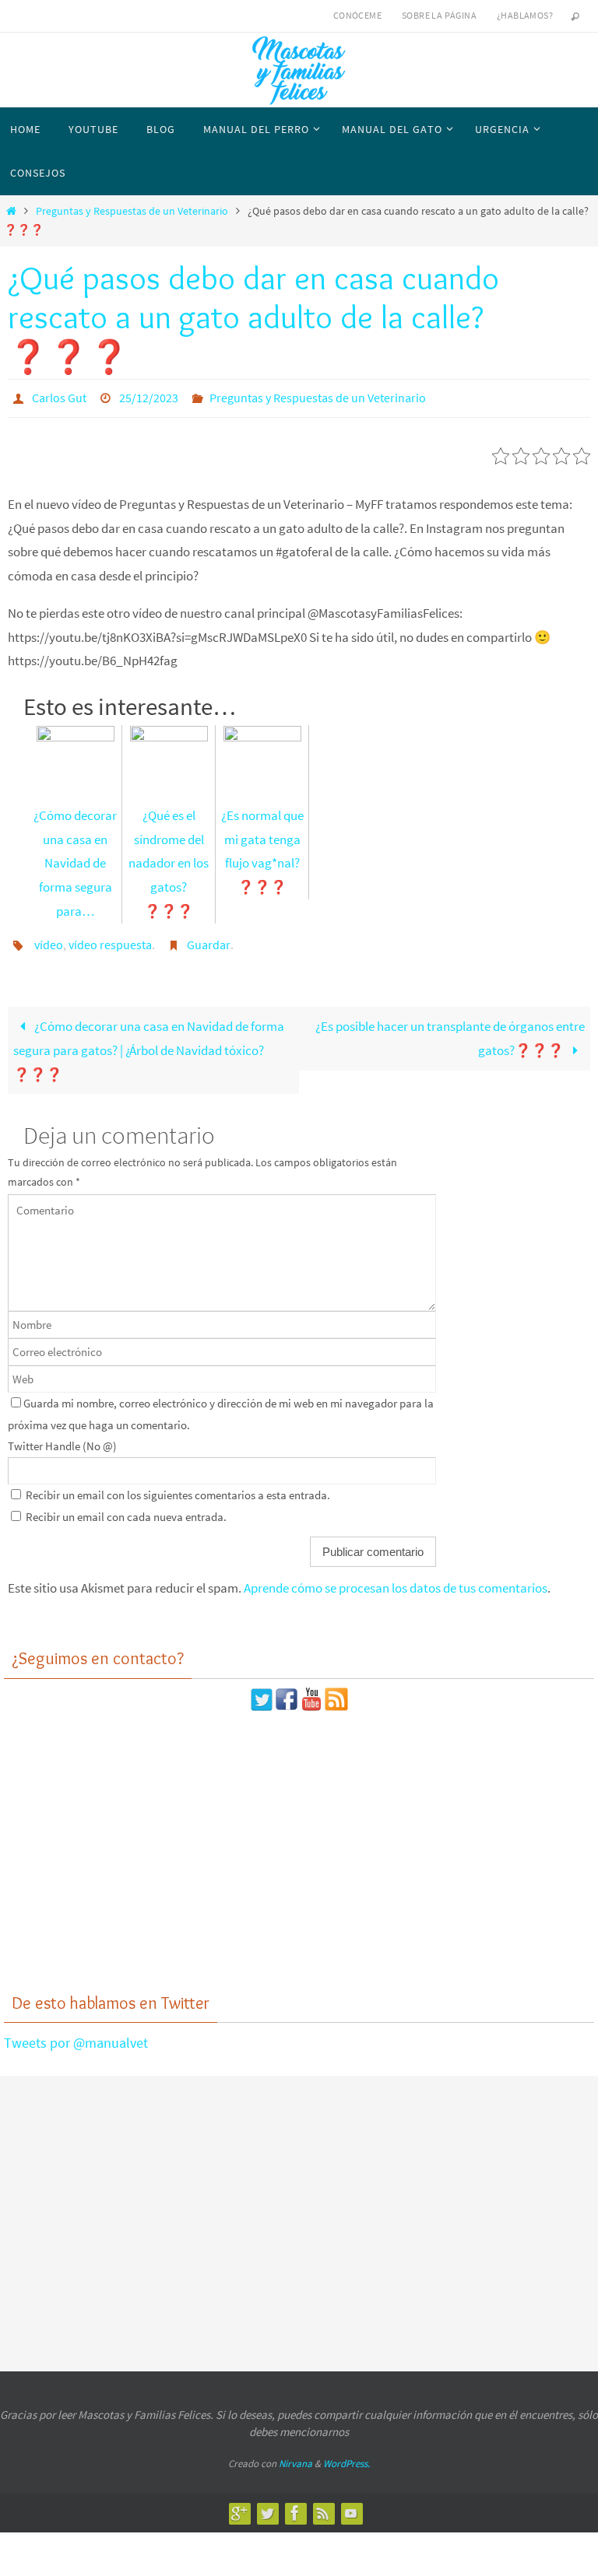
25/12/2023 (149, 396)
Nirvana (295, 2455)
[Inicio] (11, 211)
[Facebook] (295, 2504)
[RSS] (323, 2504)
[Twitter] (267, 2504)
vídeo (49, 938)
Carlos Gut (59, 396)
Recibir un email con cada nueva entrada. (126, 1508)
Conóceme (357, 15)
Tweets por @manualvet (76, 2034)
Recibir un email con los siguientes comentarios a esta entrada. (178, 1486)
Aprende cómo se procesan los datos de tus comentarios (396, 1579)
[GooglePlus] (239, 2504)
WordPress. (346, 2455)
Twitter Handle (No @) (62, 1437)
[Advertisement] (299, 1843)
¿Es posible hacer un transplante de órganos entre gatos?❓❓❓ (450, 1030)
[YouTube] (351, 2504)
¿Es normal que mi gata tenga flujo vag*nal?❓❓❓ (262, 846)
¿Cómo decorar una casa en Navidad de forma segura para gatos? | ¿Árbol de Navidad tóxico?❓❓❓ (149, 1042)
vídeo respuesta (110, 938)
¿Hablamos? (525, 15)
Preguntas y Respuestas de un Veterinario (132, 211)
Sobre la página (439, 15)
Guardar (209, 938)
